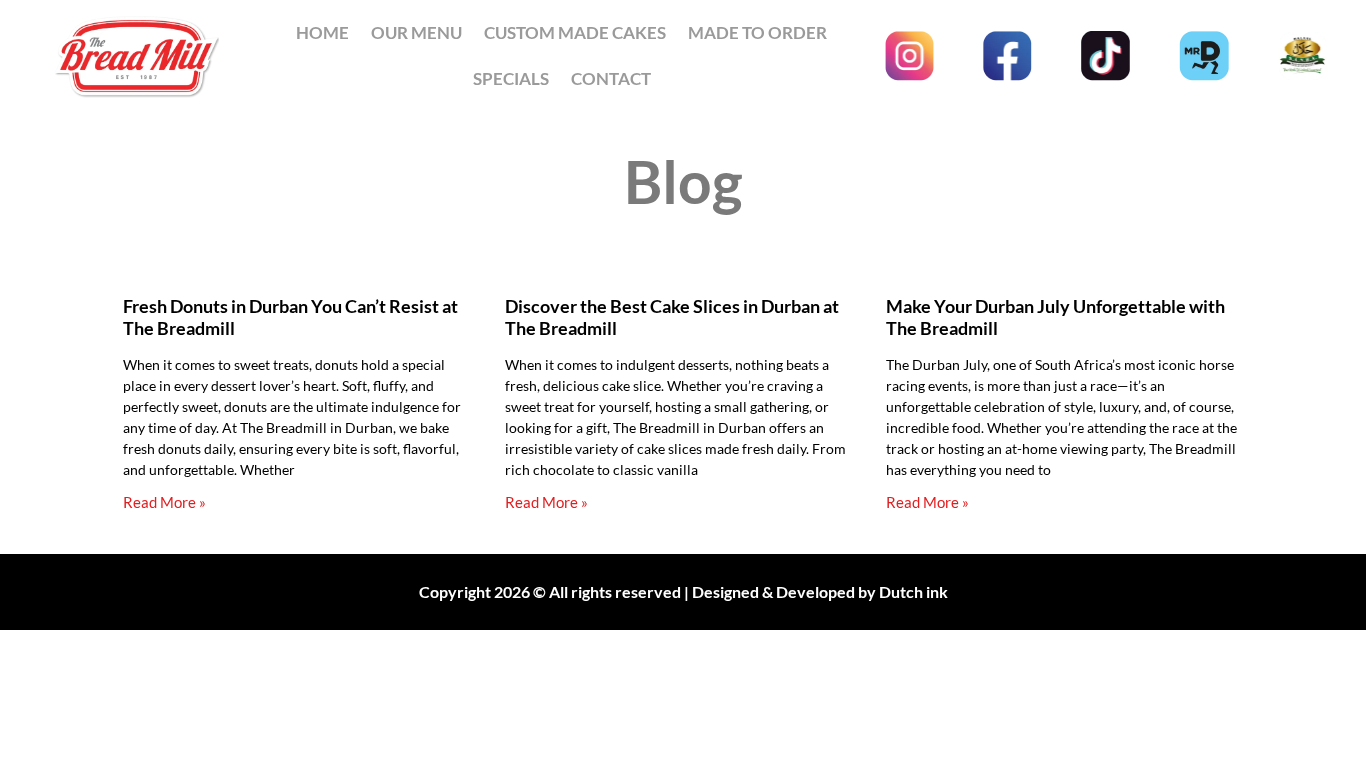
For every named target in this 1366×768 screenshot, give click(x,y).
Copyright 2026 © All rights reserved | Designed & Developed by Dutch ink (683, 591)
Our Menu (416, 32)
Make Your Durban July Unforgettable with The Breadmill (1055, 317)
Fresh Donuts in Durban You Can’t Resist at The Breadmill (290, 317)
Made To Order (757, 32)
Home (322, 32)
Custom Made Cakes (575, 32)
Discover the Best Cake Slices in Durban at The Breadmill (672, 317)
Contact (611, 78)
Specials (511, 78)
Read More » (164, 502)
